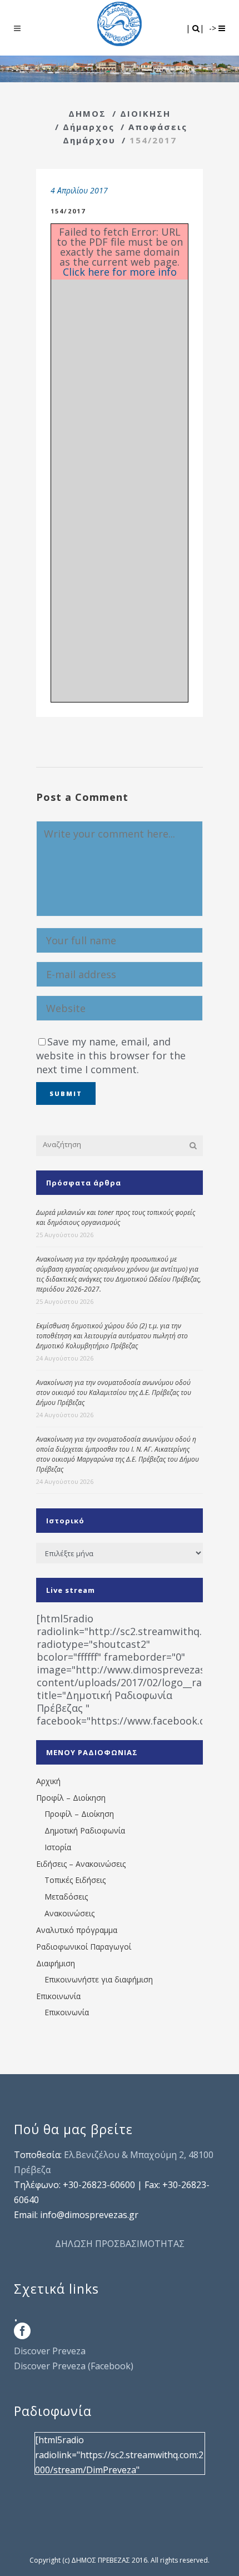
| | (196, 28)
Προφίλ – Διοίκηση (71, 1798)
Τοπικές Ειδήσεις (75, 1880)
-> (214, 28)
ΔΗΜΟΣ (87, 113)
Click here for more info (120, 272)
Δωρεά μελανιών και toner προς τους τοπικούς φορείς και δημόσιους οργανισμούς (116, 1217)
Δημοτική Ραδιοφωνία (85, 1830)
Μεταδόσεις (66, 1897)
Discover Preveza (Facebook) (74, 2366)
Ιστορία (58, 1847)
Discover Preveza (50, 2351)
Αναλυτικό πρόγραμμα (77, 1930)
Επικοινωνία (58, 1996)
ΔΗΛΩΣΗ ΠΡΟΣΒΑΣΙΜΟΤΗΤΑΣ (120, 2244)
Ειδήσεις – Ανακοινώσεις (81, 1864)
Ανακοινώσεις (69, 1913)
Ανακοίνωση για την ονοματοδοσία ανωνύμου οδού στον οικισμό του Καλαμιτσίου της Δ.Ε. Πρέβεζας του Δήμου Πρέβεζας (114, 1392)
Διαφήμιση (56, 1963)
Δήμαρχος (89, 127)
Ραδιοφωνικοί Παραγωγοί (84, 1947)
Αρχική (48, 1781)
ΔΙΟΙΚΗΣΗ (145, 113)
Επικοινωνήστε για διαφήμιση (99, 1979)
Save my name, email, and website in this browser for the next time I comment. (111, 1055)
